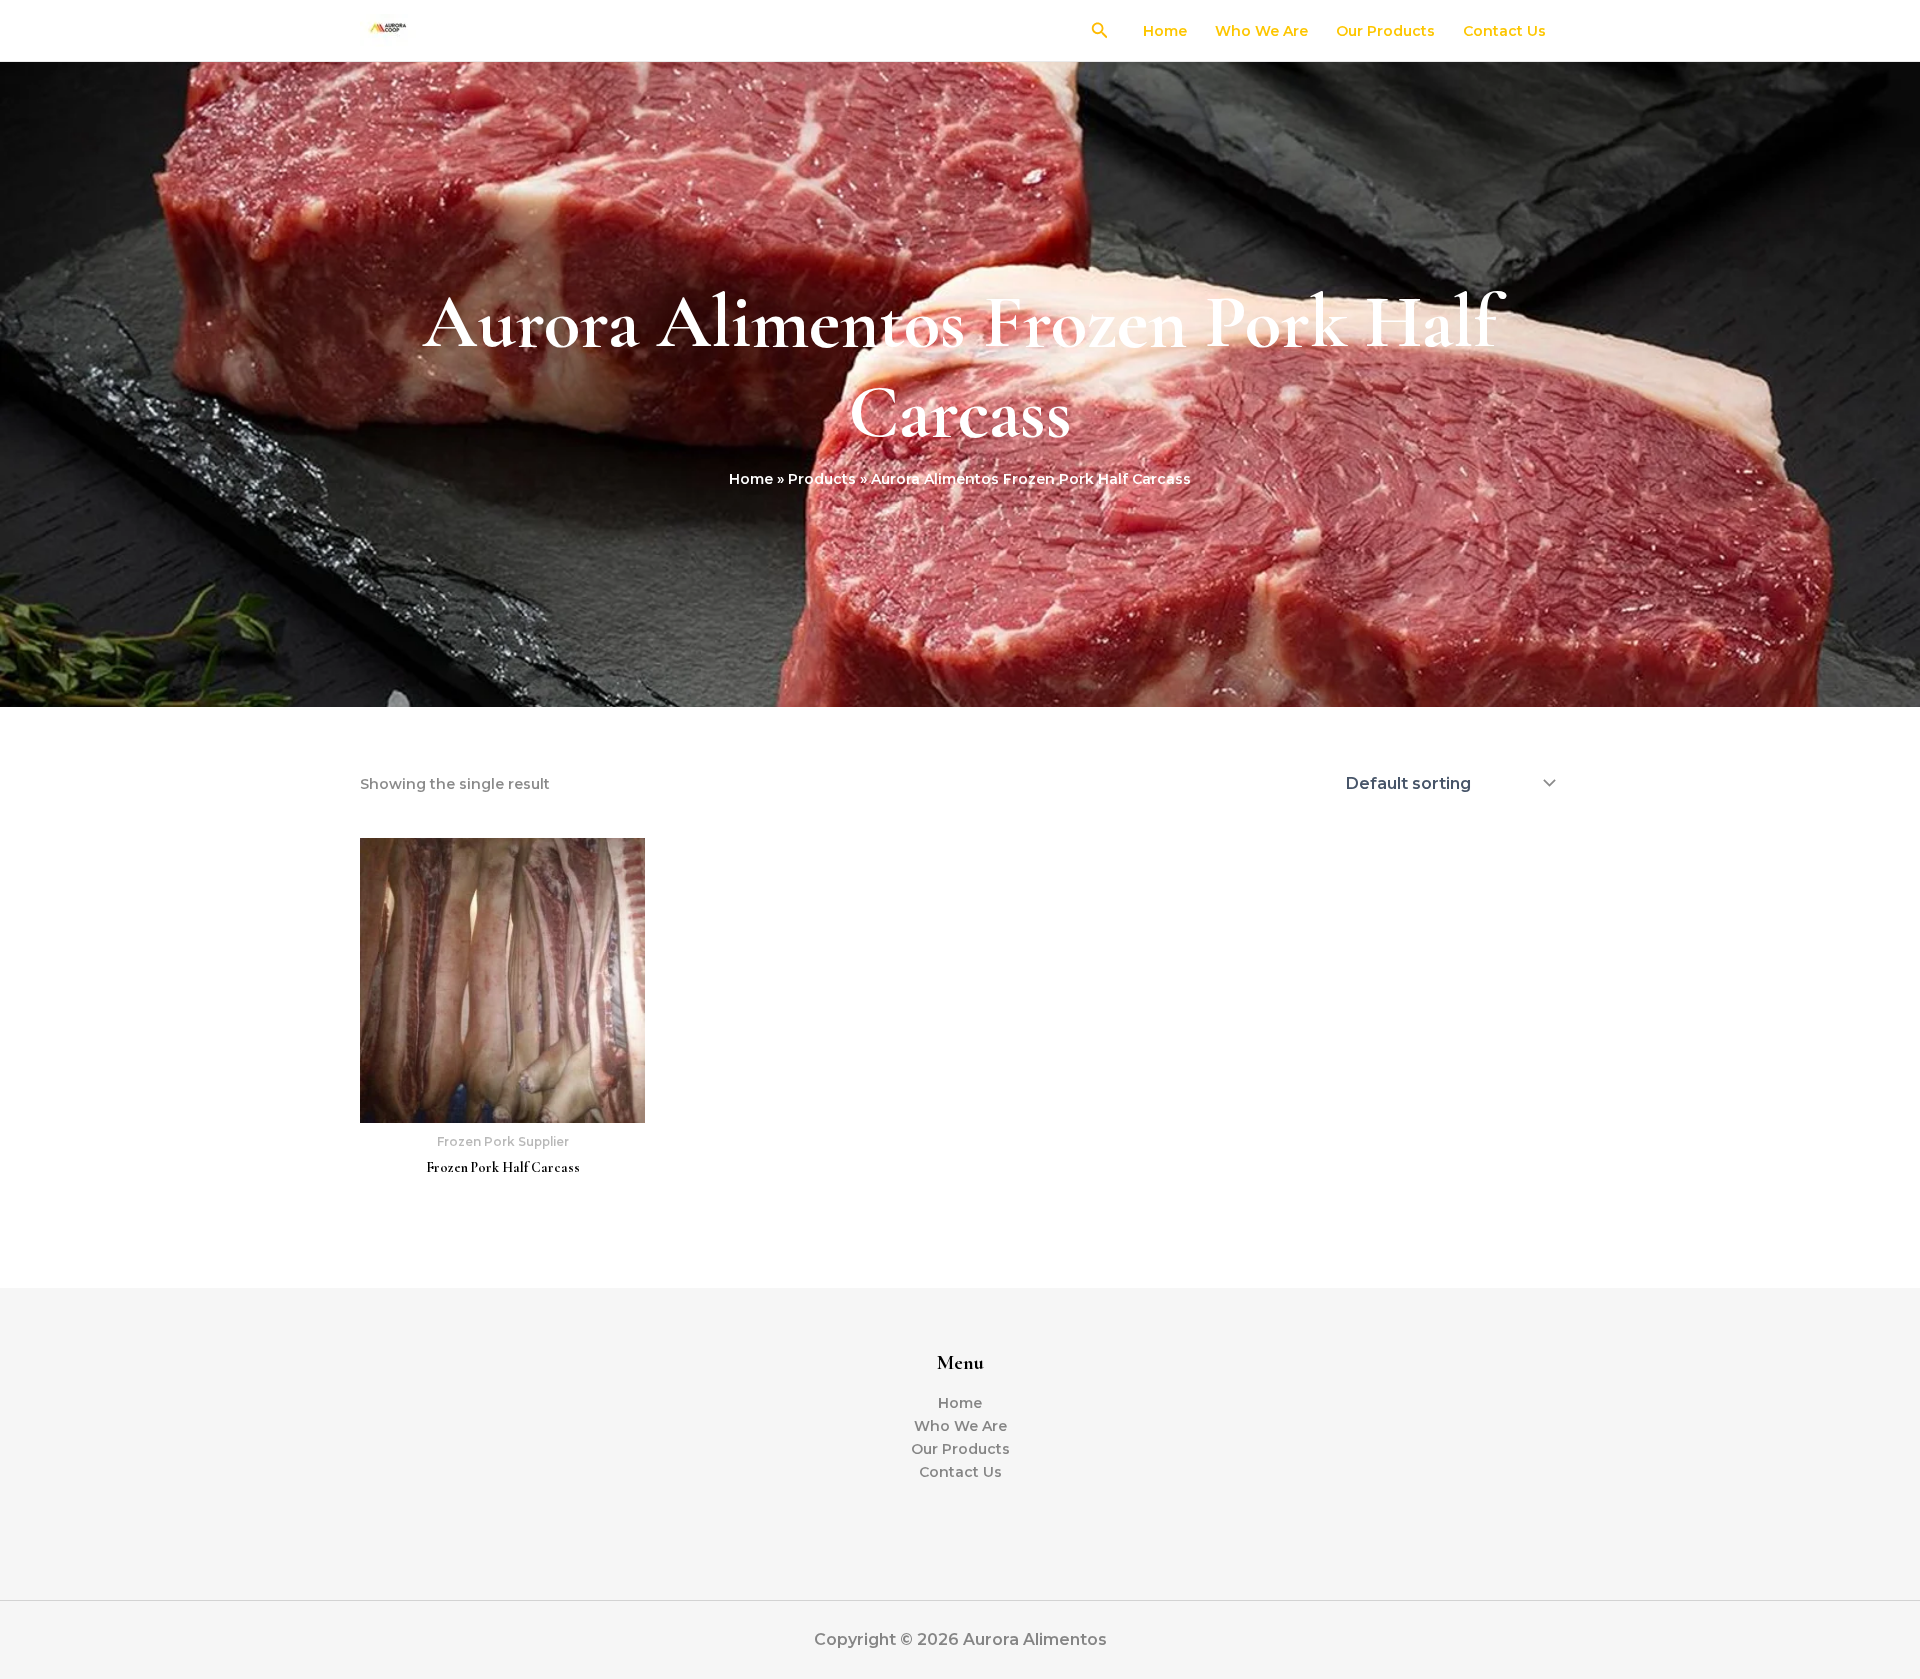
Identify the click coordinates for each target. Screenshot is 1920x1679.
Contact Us (1504, 31)
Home (1165, 31)
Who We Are (1261, 31)
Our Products (1385, 31)
